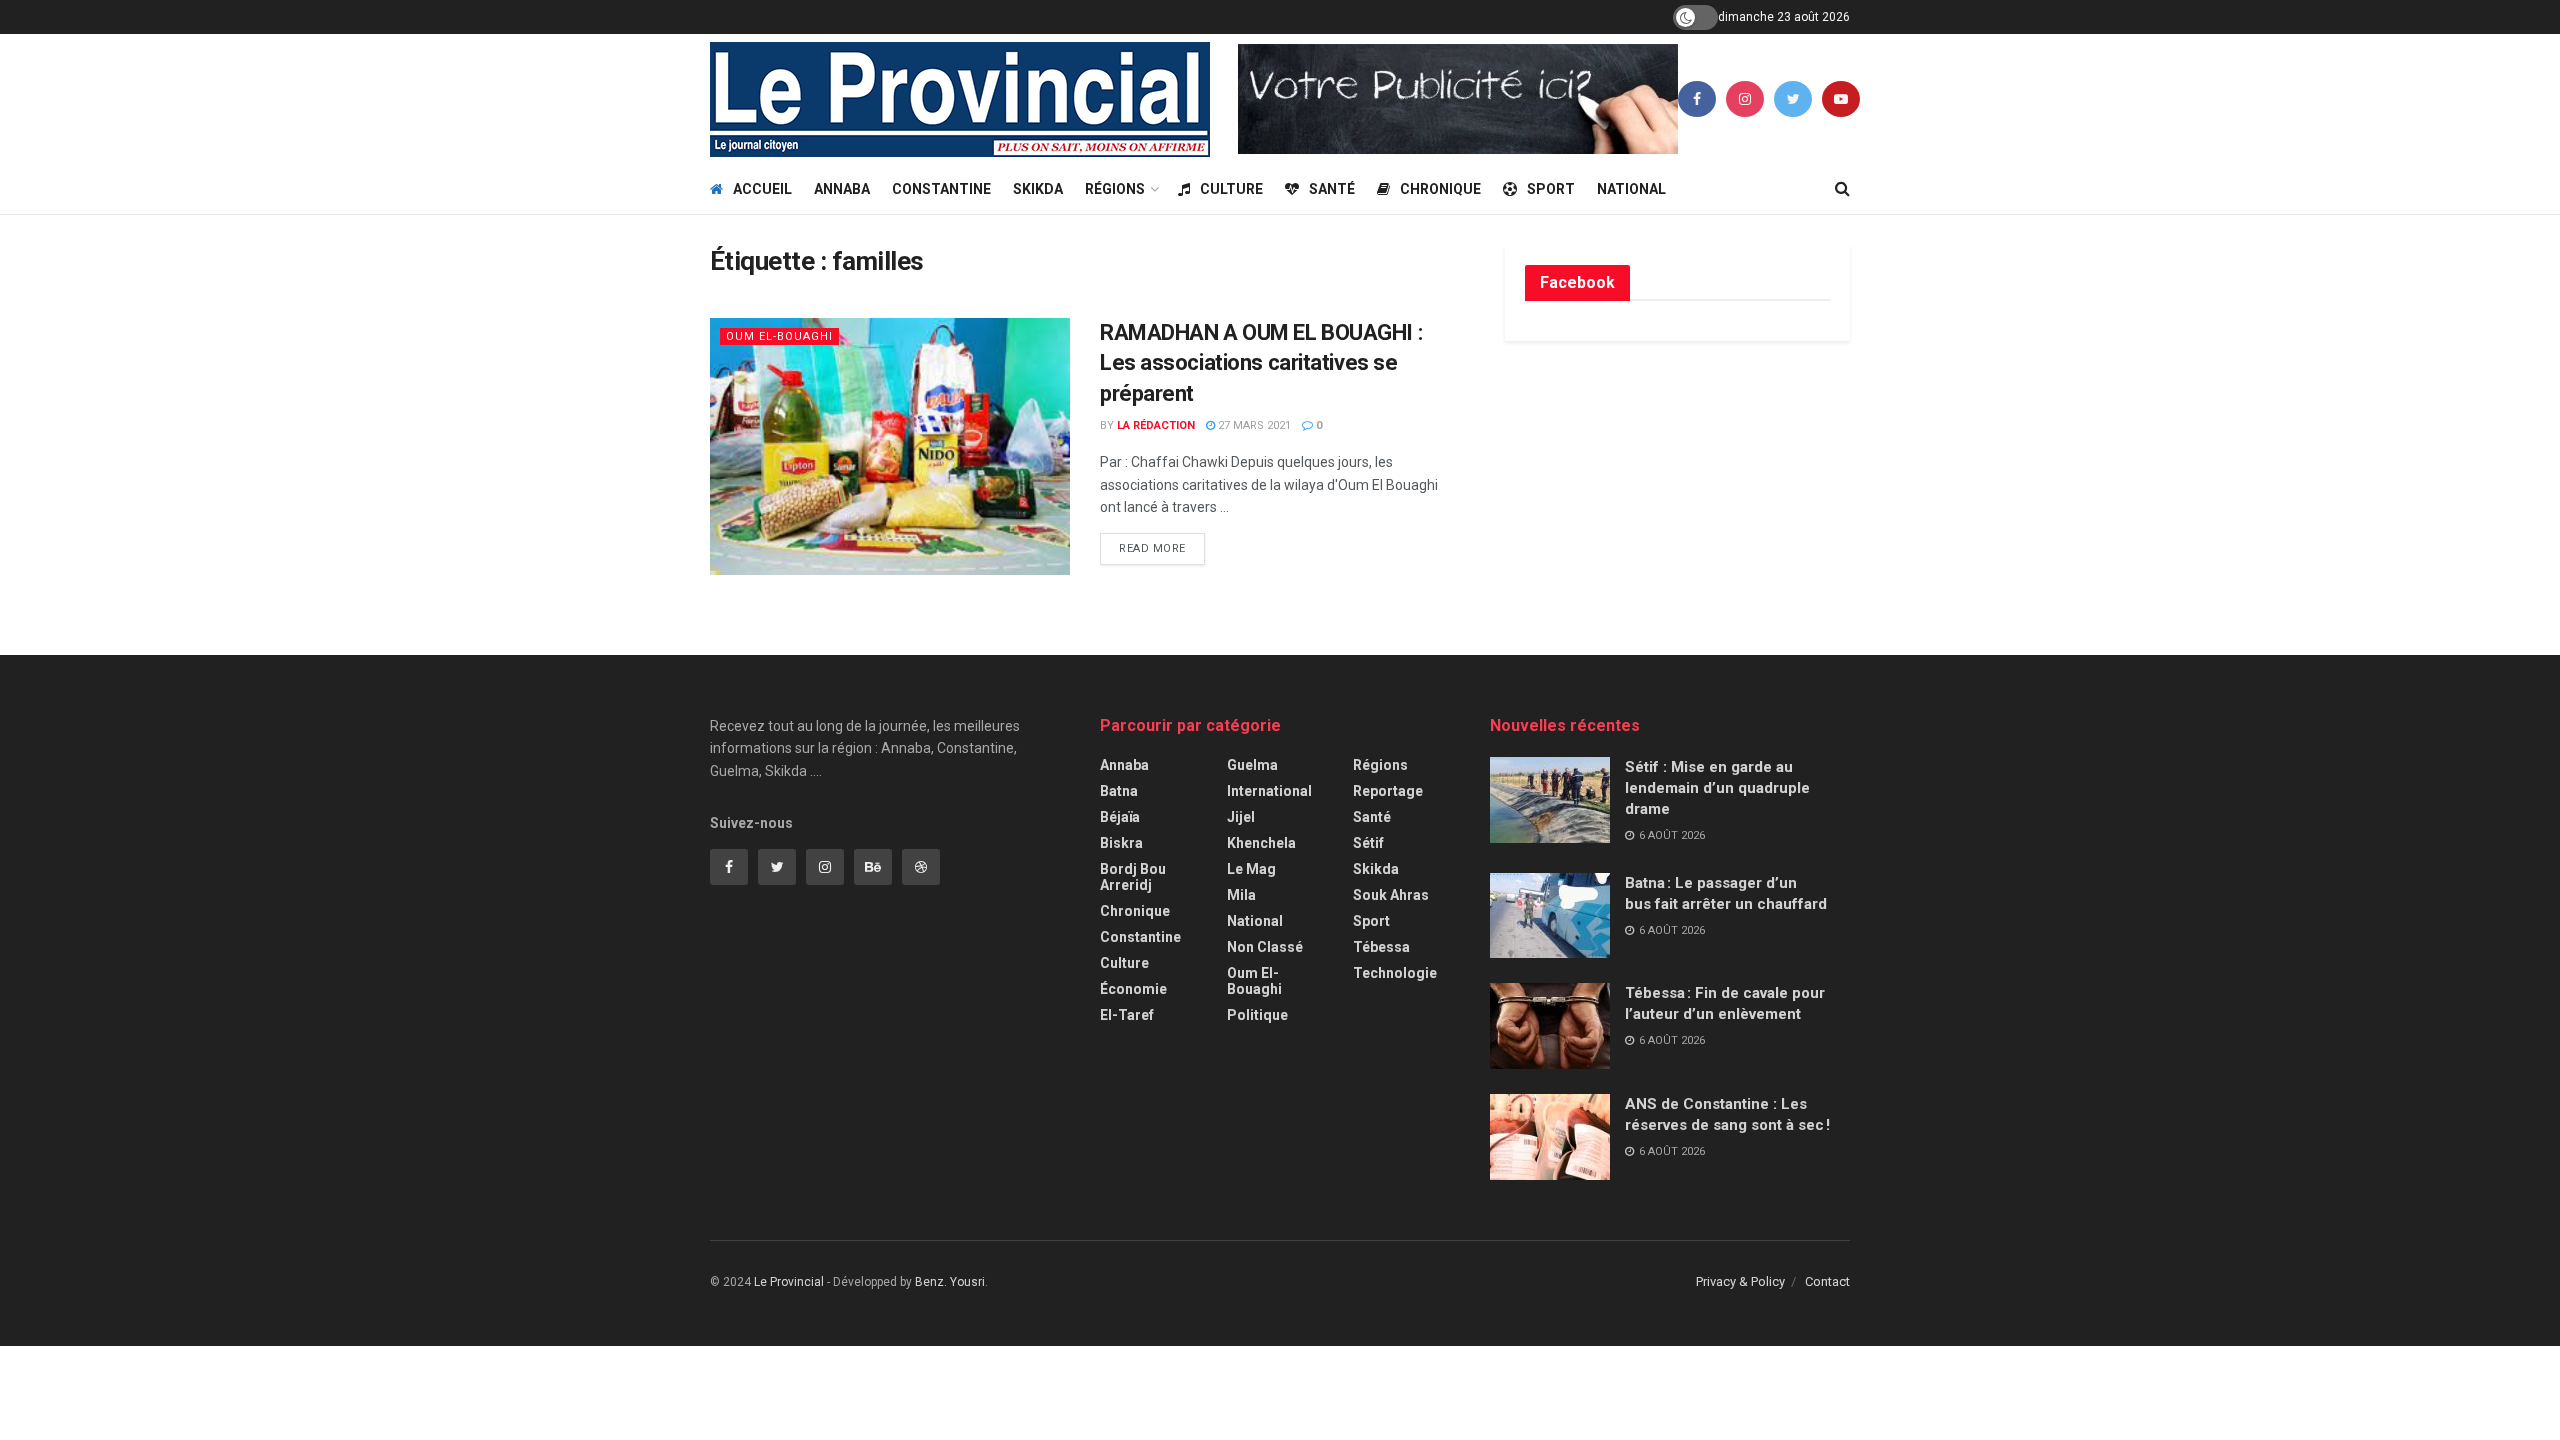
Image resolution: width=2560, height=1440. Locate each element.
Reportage (1388, 791)
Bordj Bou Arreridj (1133, 877)
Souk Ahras (1391, 895)
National (1631, 189)
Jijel (1241, 817)
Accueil (762, 189)
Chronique (1440, 189)
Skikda (1038, 189)
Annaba (842, 189)
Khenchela (1261, 843)
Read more (1152, 548)
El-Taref (1127, 1015)
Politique (1257, 1015)
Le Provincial (789, 1282)
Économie (1133, 989)
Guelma (1252, 765)
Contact (1827, 1281)
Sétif (1368, 843)
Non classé (1265, 947)
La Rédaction (1156, 425)
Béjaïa (1120, 817)
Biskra (1121, 843)
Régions (1115, 189)
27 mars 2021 (1253, 425)
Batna (1119, 791)
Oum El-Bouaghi (779, 336)
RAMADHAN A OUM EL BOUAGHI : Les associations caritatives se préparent (1261, 363)
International (1269, 791)
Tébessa (1381, 947)
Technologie (1395, 973)
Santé (1332, 189)
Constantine (941, 189)
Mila (1241, 895)
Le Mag (1251, 869)
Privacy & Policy (1740, 1281)
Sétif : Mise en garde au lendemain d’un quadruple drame (1717, 788)
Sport (1551, 189)
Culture (1231, 189)
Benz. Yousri (950, 1282)
